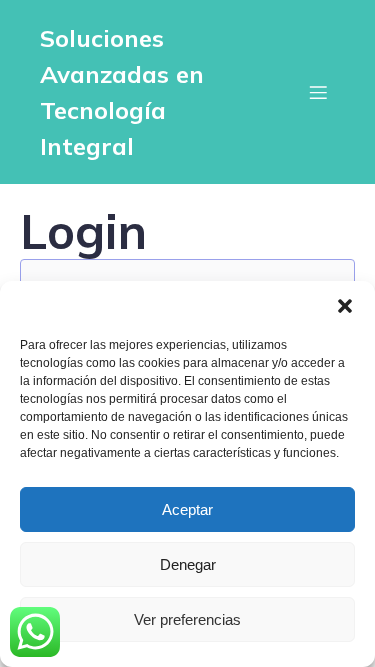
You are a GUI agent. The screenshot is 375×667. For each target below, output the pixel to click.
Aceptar (187, 509)
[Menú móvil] (318, 92)
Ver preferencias (187, 619)
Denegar (188, 564)
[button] (345, 306)
